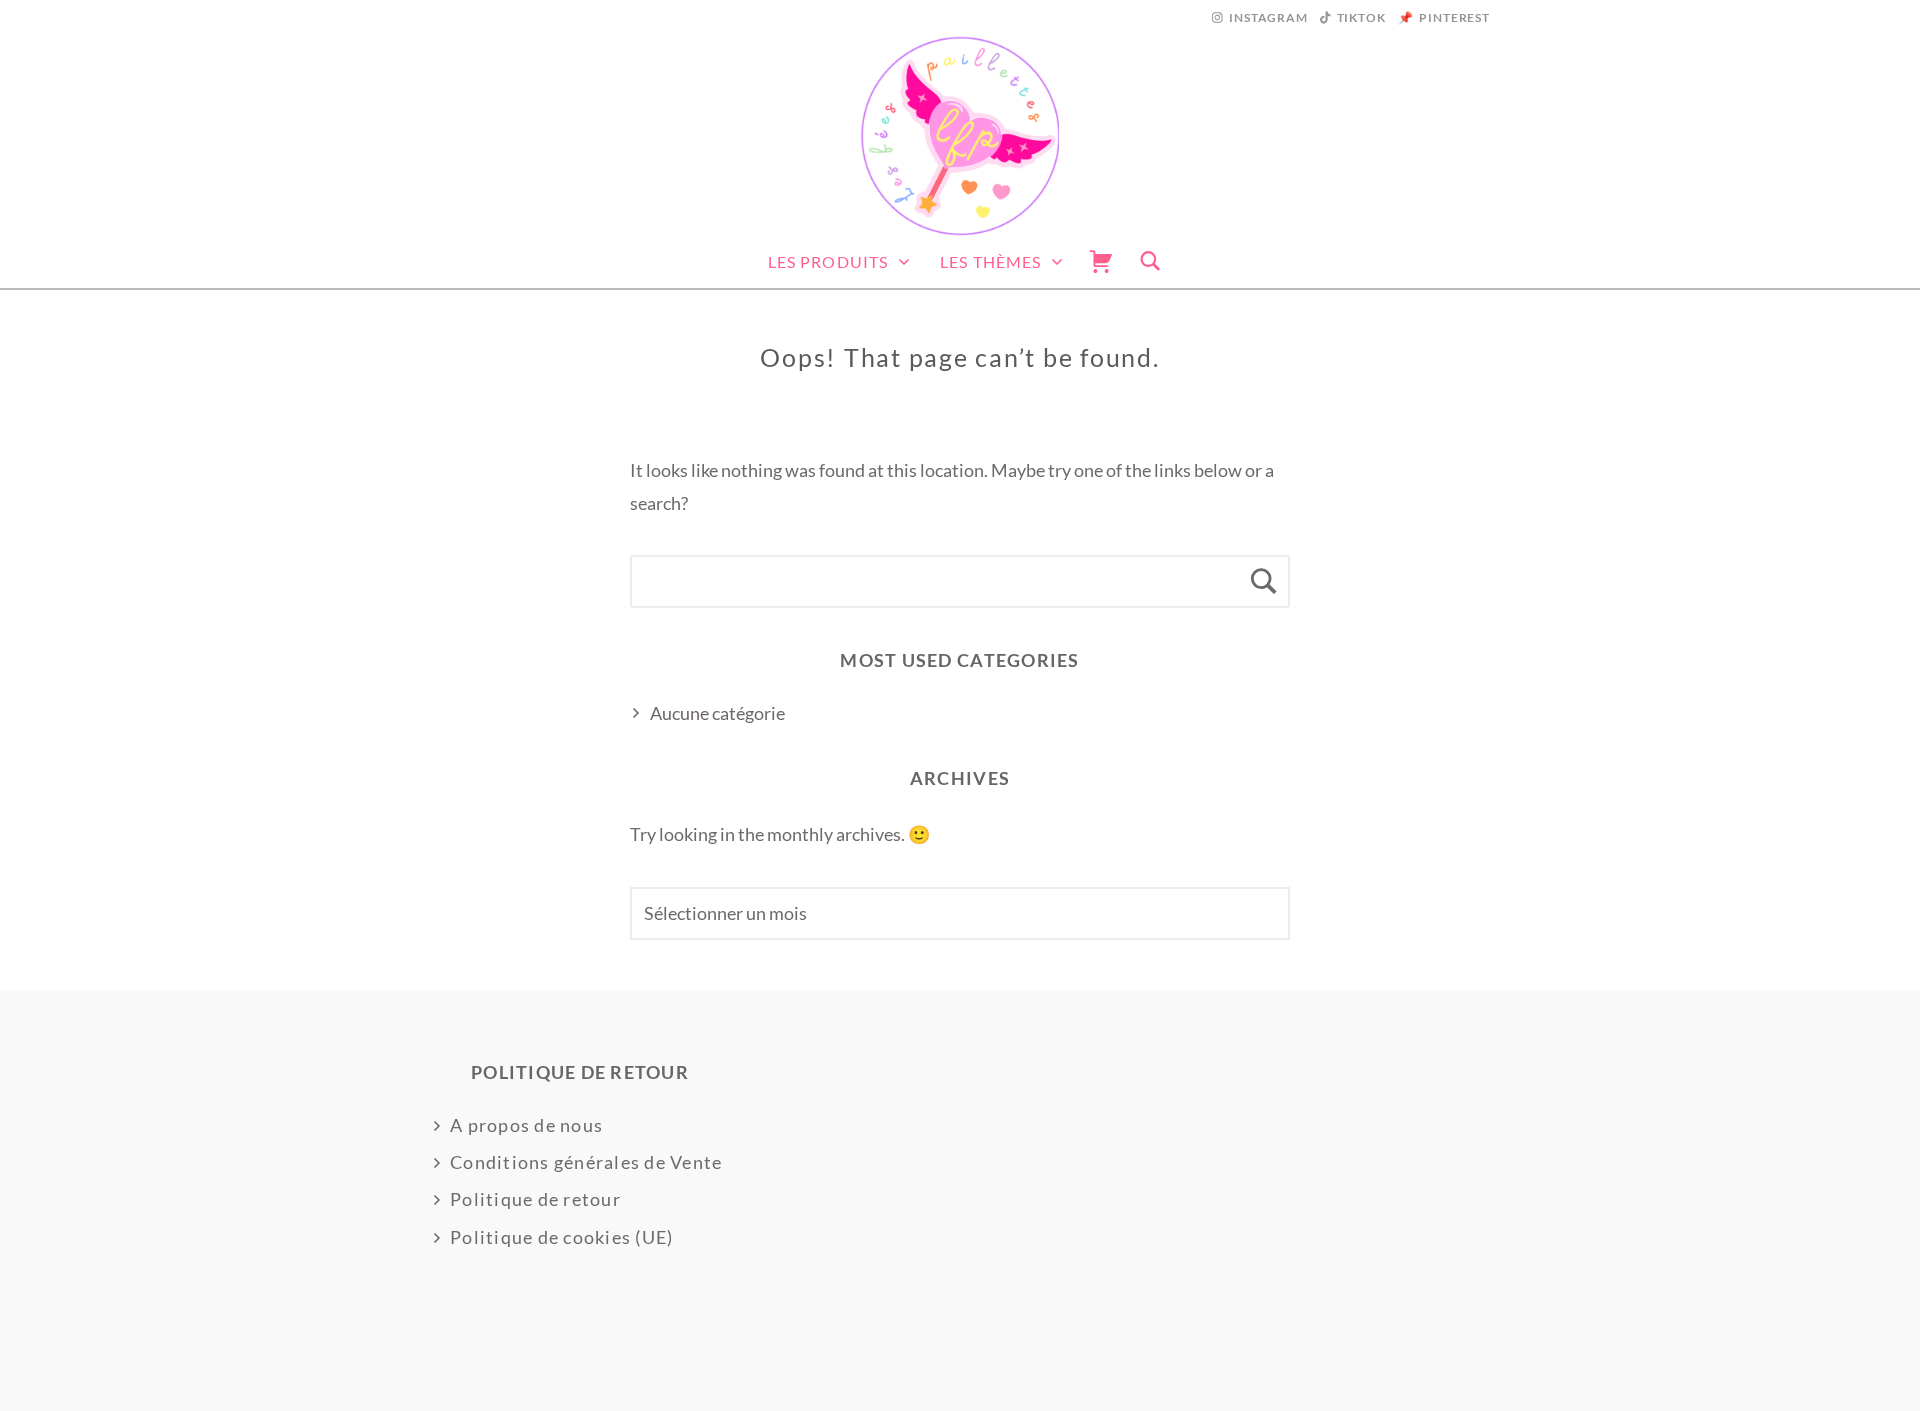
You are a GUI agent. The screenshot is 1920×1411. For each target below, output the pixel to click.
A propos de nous (526, 1125)
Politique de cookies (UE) (562, 1237)
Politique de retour (535, 1199)
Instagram (1268, 17)
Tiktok (1361, 17)
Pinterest (1454, 17)
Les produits (828, 261)
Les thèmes (990, 261)
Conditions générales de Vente (586, 1162)
